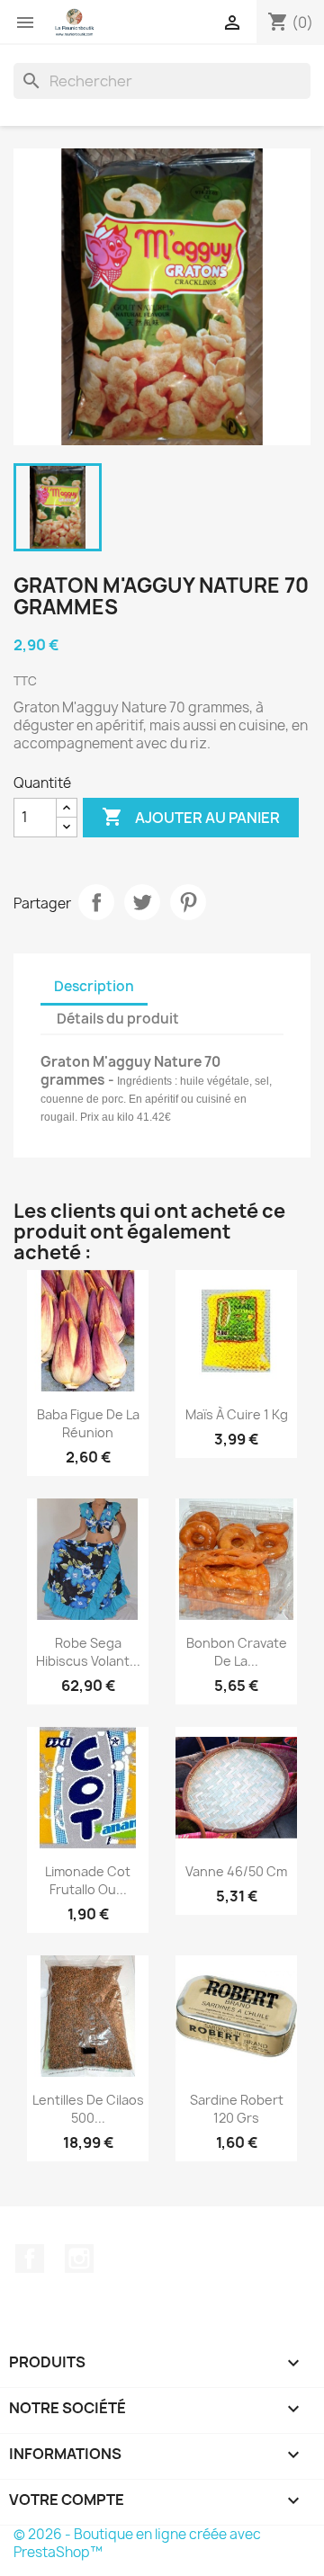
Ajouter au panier (191, 817)
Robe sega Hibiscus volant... (88, 1652)
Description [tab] (94, 986)
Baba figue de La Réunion (88, 1423)
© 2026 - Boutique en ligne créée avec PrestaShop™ (137, 2543)
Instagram (79, 2258)
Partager (96, 902)
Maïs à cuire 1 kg (237, 1414)
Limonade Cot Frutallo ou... (88, 1880)
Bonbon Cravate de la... (237, 1652)
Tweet (142, 902)
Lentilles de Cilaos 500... (88, 2109)
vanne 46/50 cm (236, 1871)
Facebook (30, 2258)
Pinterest (188, 902)
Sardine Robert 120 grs (237, 2109)
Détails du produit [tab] (118, 1019)
